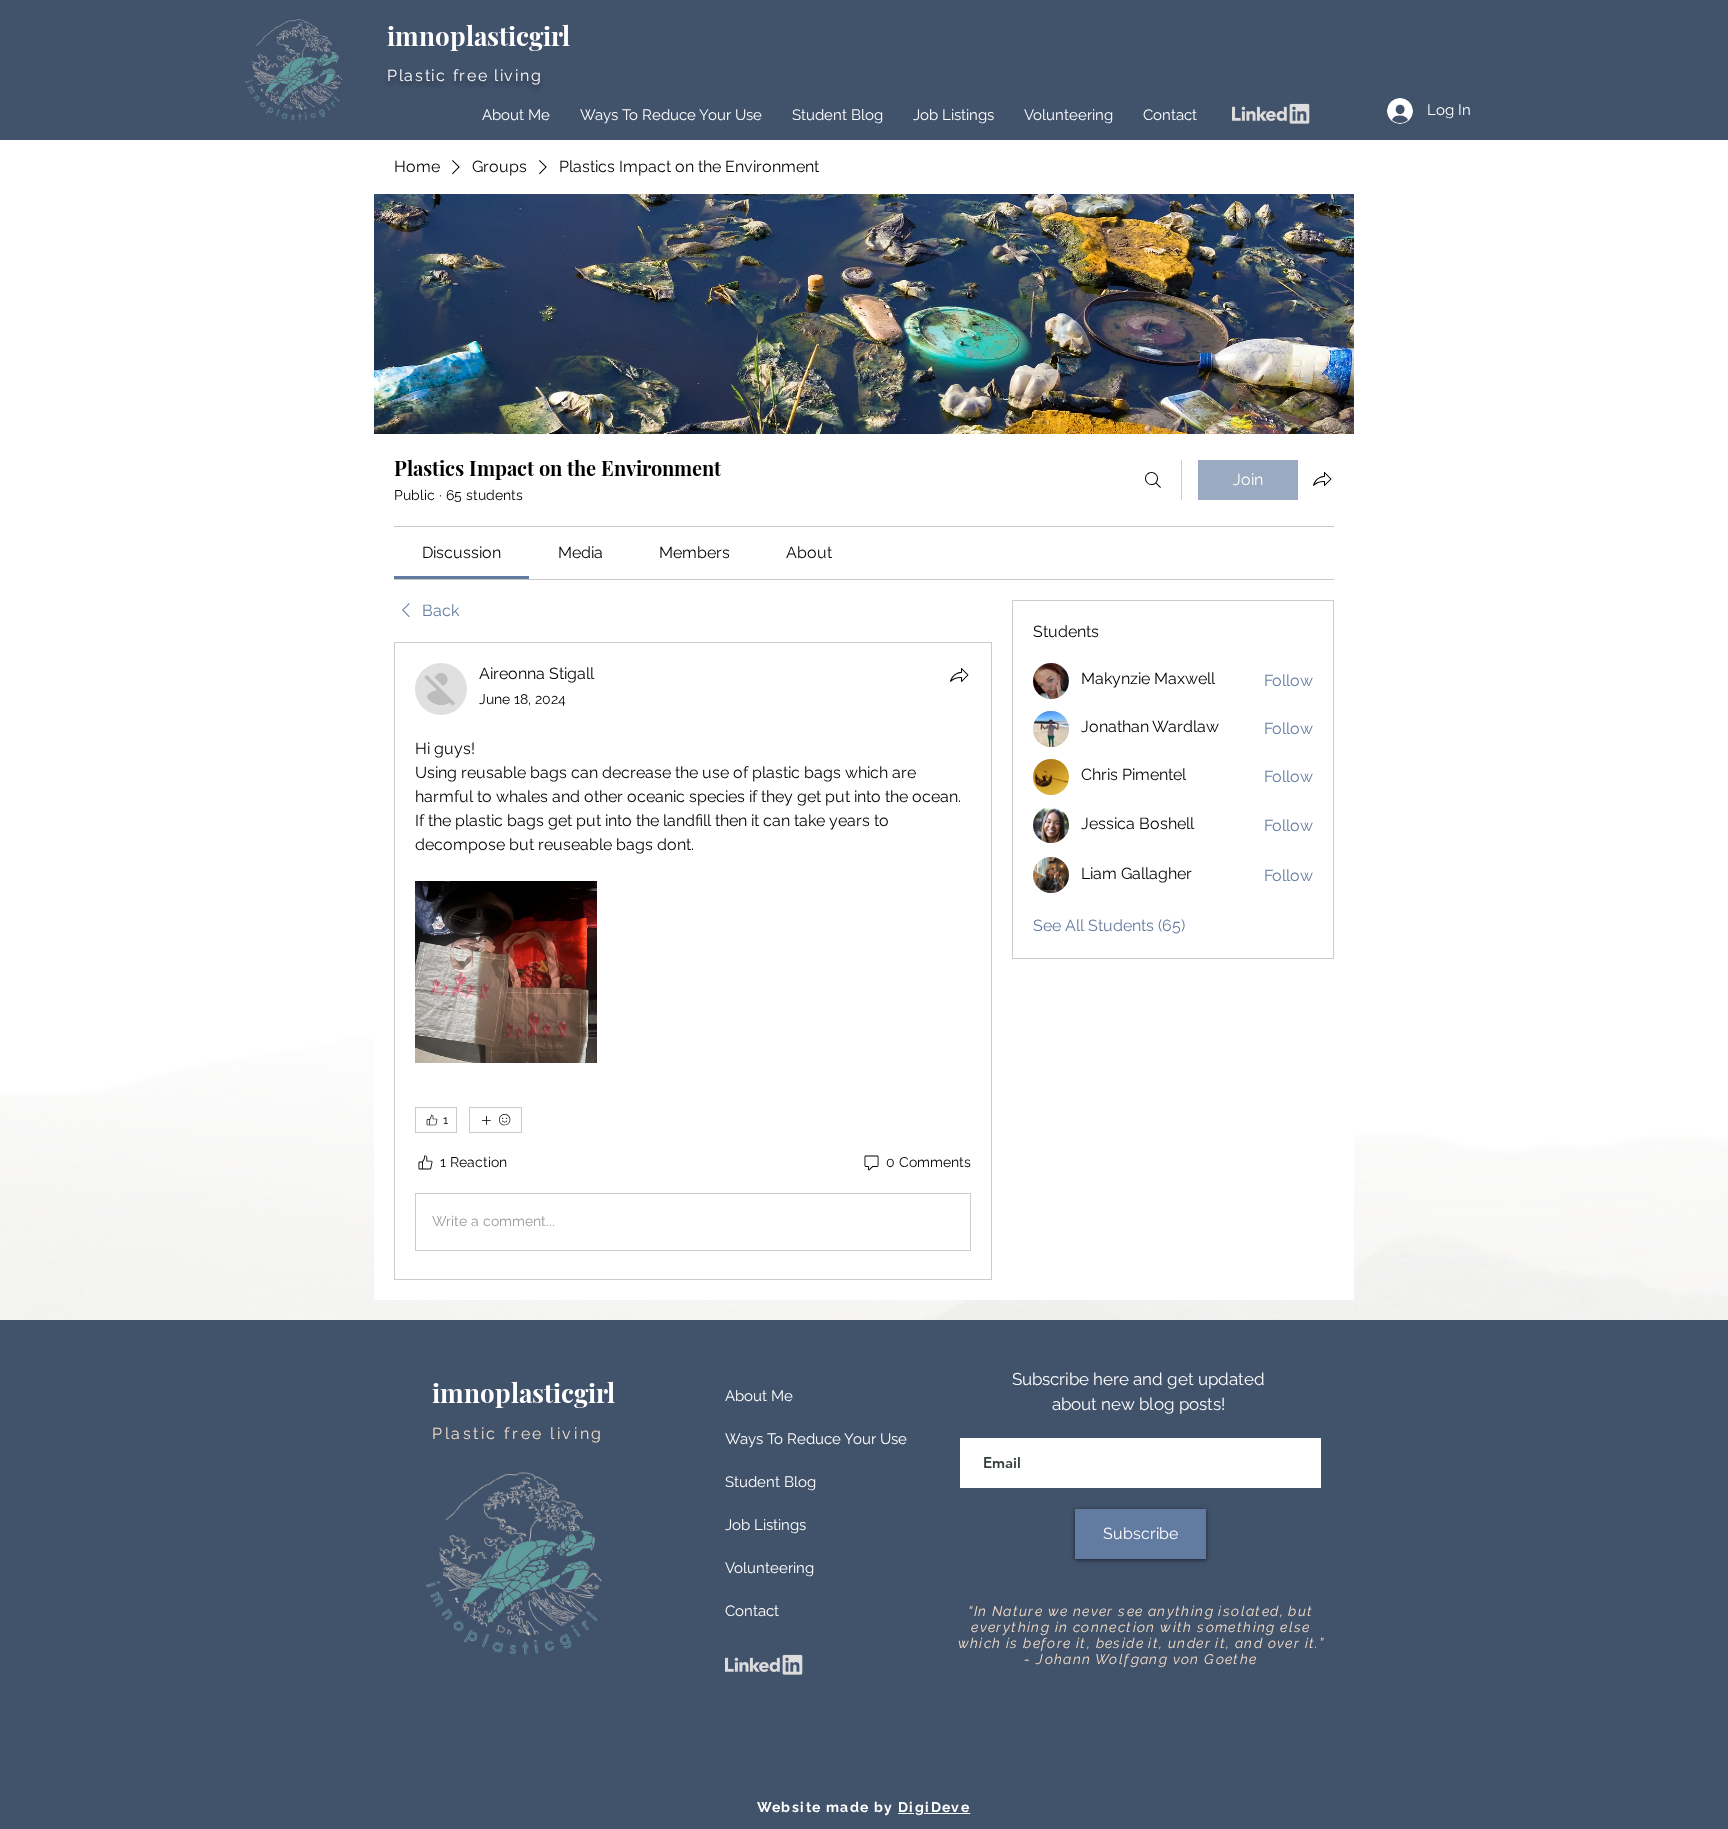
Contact (752, 1611)
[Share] (959, 675)
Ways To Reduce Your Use (816, 1439)
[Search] (1153, 480)
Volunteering (769, 1568)
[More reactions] (495, 1120)
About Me (759, 1396)
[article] (693, 961)
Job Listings (765, 1525)
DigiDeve (934, 1807)
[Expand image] (506, 972)
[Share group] (1322, 479)
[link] (461, 552)
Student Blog (770, 1482)
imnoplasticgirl (481, 35)
